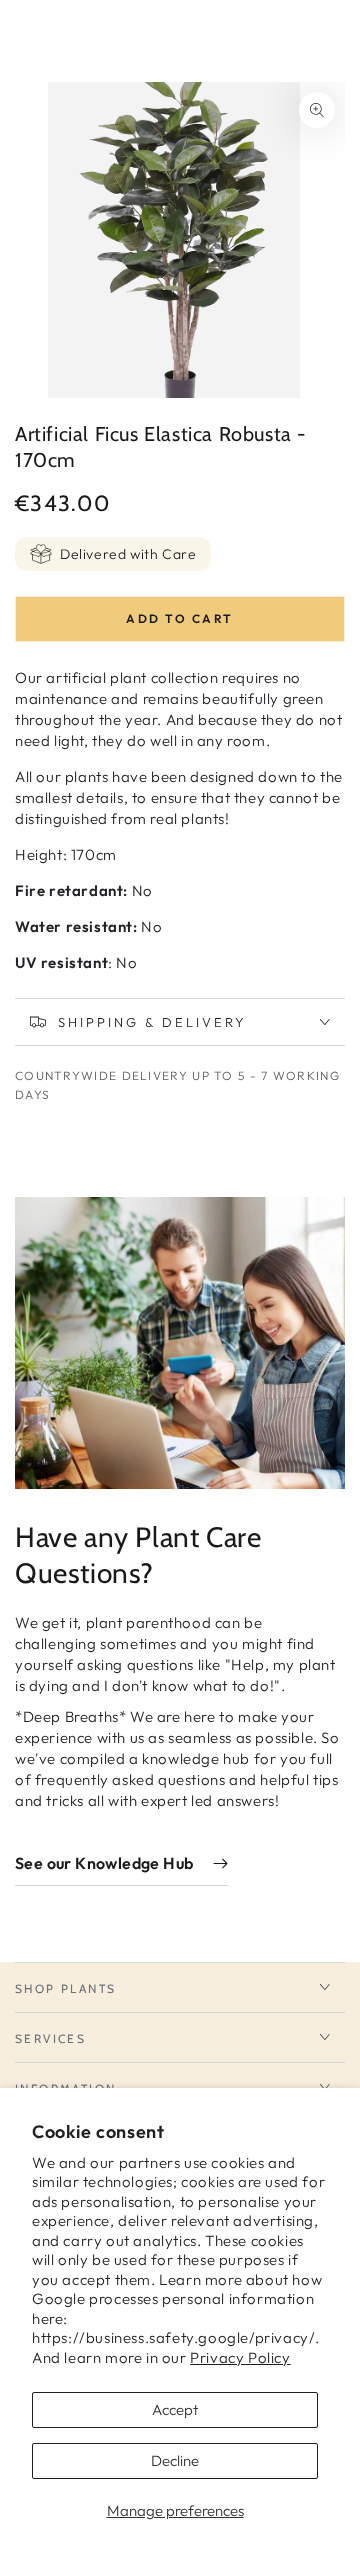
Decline (175, 2460)
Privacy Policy (240, 2357)
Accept (175, 2409)
